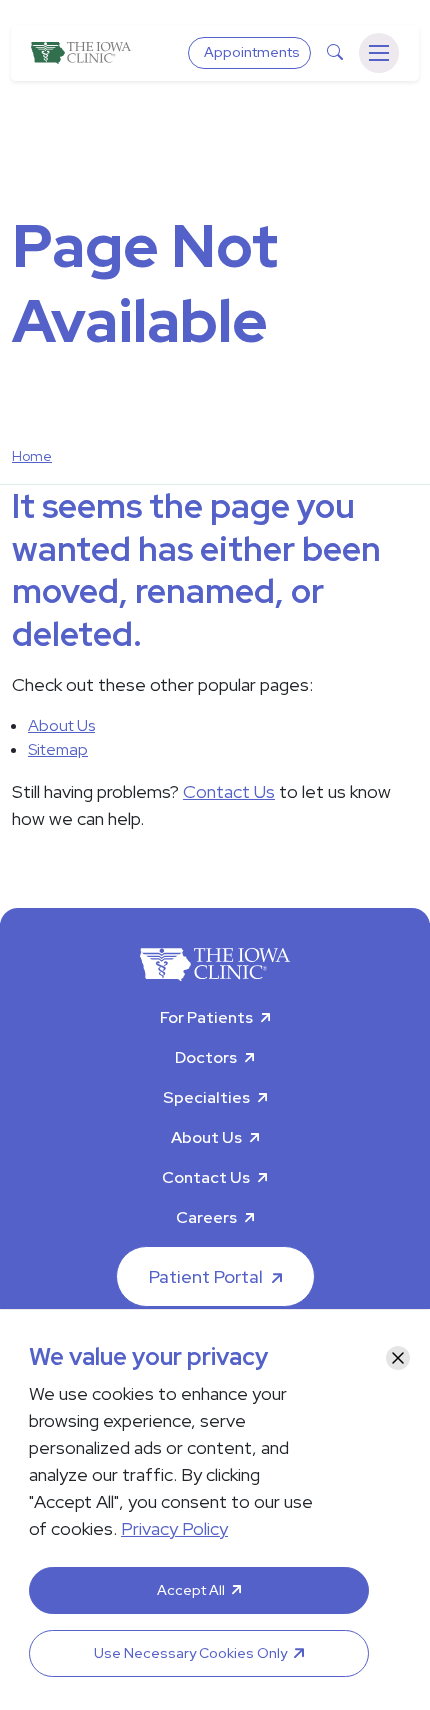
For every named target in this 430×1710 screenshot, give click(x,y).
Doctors (206, 1057)
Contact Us (229, 791)
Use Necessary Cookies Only (190, 1653)
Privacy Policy (174, 1528)
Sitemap (58, 749)
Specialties (206, 1097)
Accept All (191, 1590)
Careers (206, 1217)
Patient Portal (206, 1276)
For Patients (206, 1017)
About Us (61, 725)
